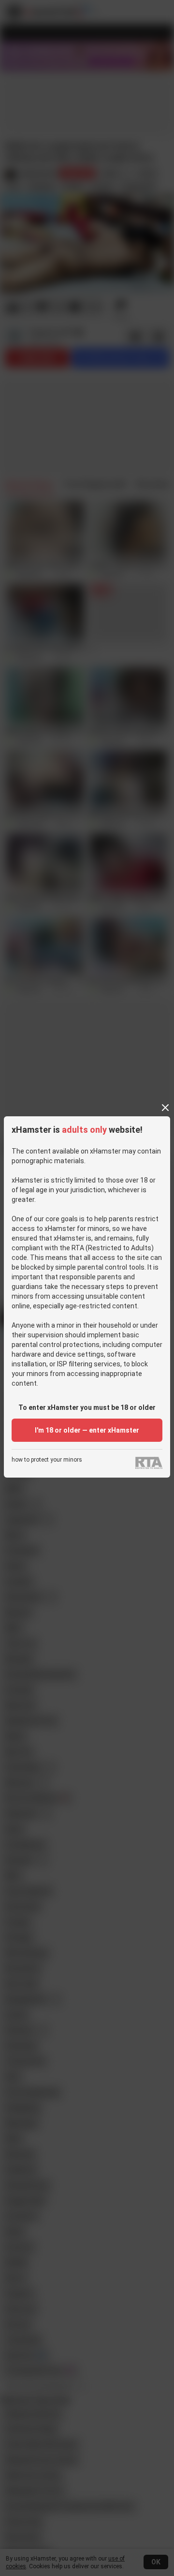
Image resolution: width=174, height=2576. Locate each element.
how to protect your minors (47, 1460)
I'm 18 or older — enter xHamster (87, 1430)
